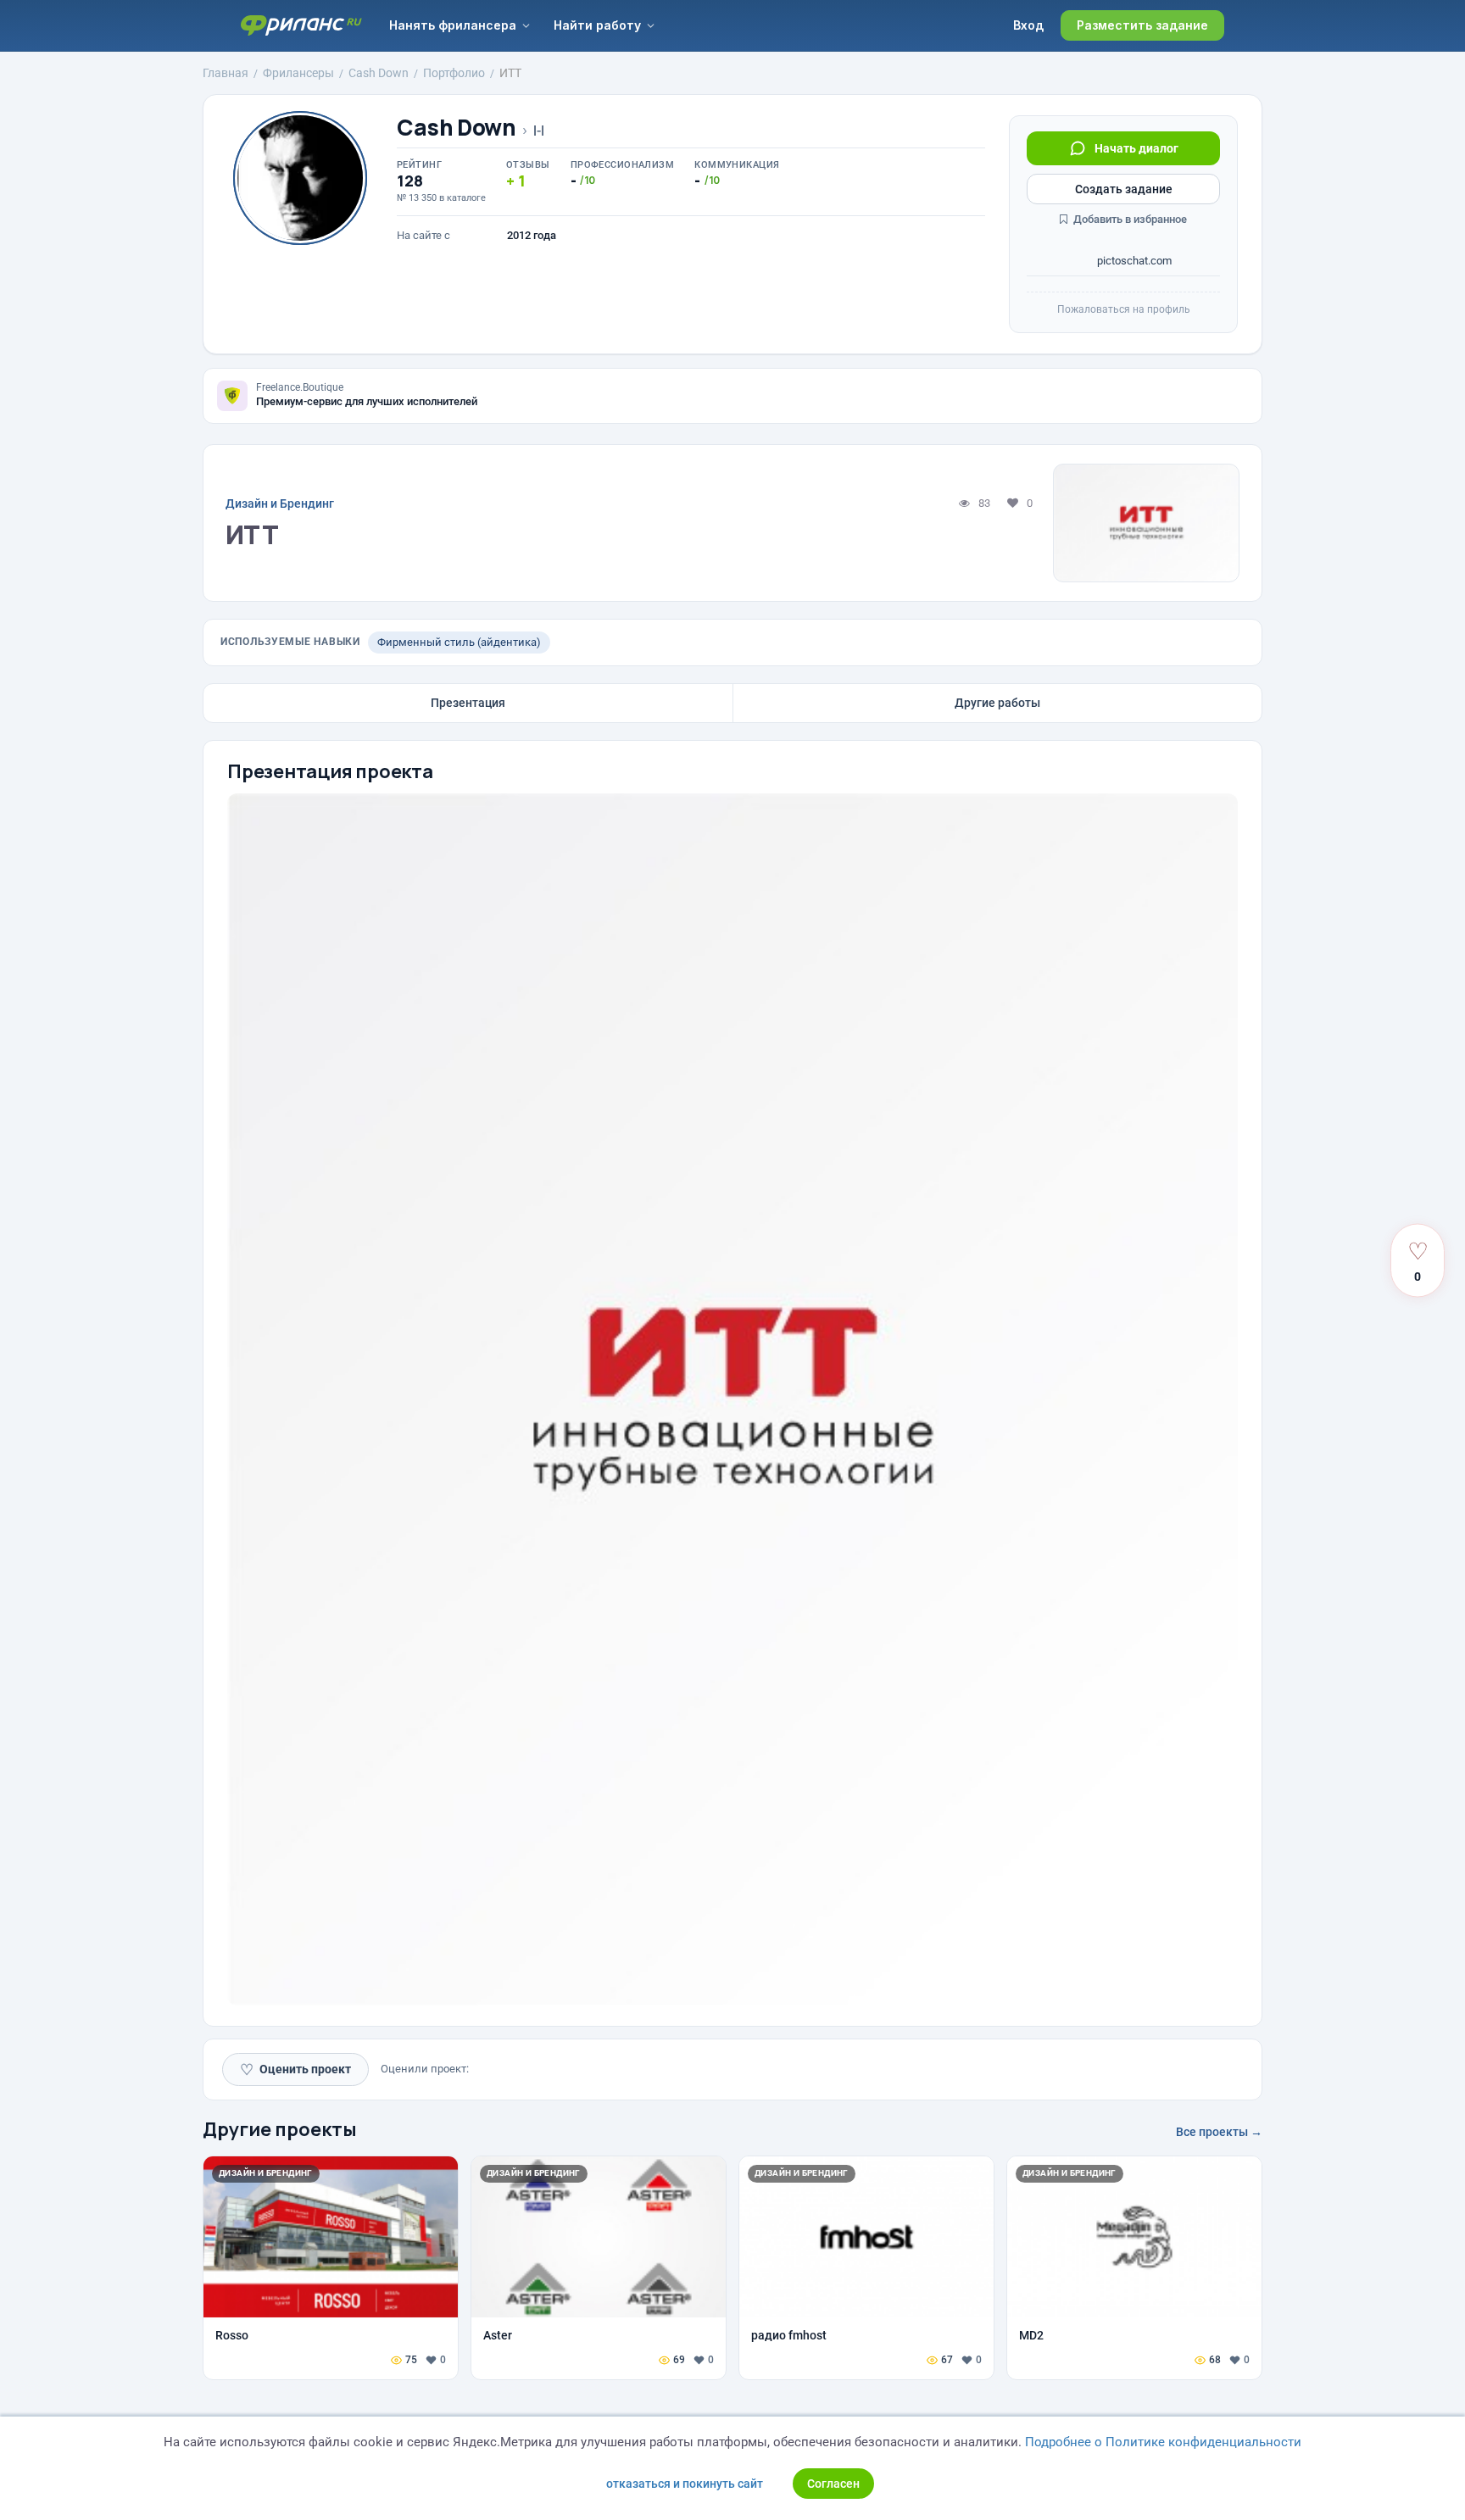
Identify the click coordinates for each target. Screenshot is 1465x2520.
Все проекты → (1219, 2132)
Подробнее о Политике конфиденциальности (1163, 2442)
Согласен (833, 2484)
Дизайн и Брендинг (280, 503)
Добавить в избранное (1129, 219)
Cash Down (457, 128)
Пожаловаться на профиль (1124, 309)
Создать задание (1124, 189)
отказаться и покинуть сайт (685, 2484)
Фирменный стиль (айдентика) (459, 642)
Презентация (468, 703)
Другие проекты (280, 2129)
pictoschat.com (1133, 261)
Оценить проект (295, 2069)
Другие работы (997, 703)
